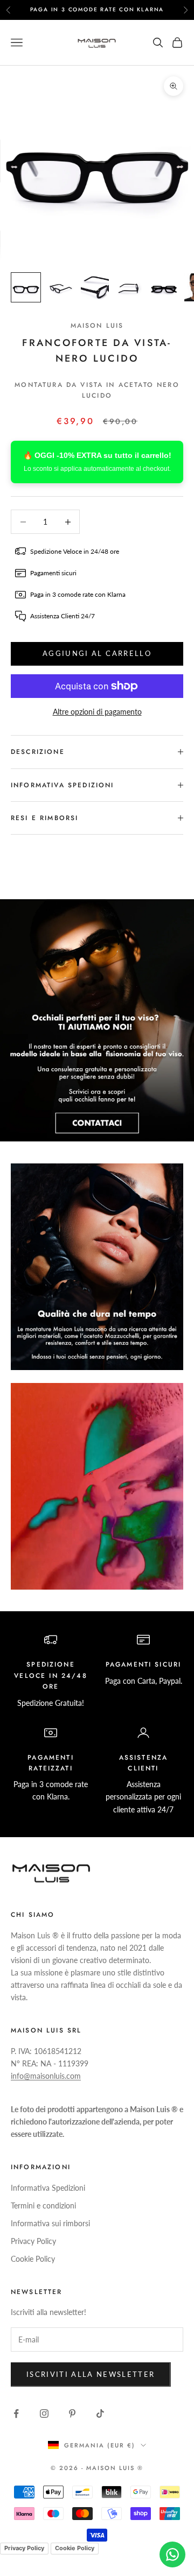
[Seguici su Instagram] (44, 2413)
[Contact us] (172, 2554)
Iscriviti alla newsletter (91, 2374)
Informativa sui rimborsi (50, 2223)
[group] (97, 1020)
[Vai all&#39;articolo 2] (60, 287)
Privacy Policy (33, 2241)
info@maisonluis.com (46, 2076)
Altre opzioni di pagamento (97, 712)
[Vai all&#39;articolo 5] (164, 287)
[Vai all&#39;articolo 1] (26, 287)
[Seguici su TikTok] (100, 2413)
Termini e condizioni (43, 2206)
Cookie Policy (33, 2259)
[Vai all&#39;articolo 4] (129, 287)
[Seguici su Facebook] (16, 2413)
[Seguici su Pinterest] (72, 2413)
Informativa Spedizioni (48, 2188)
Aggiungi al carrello (97, 653)
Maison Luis (97, 326)
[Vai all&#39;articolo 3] (95, 287)
